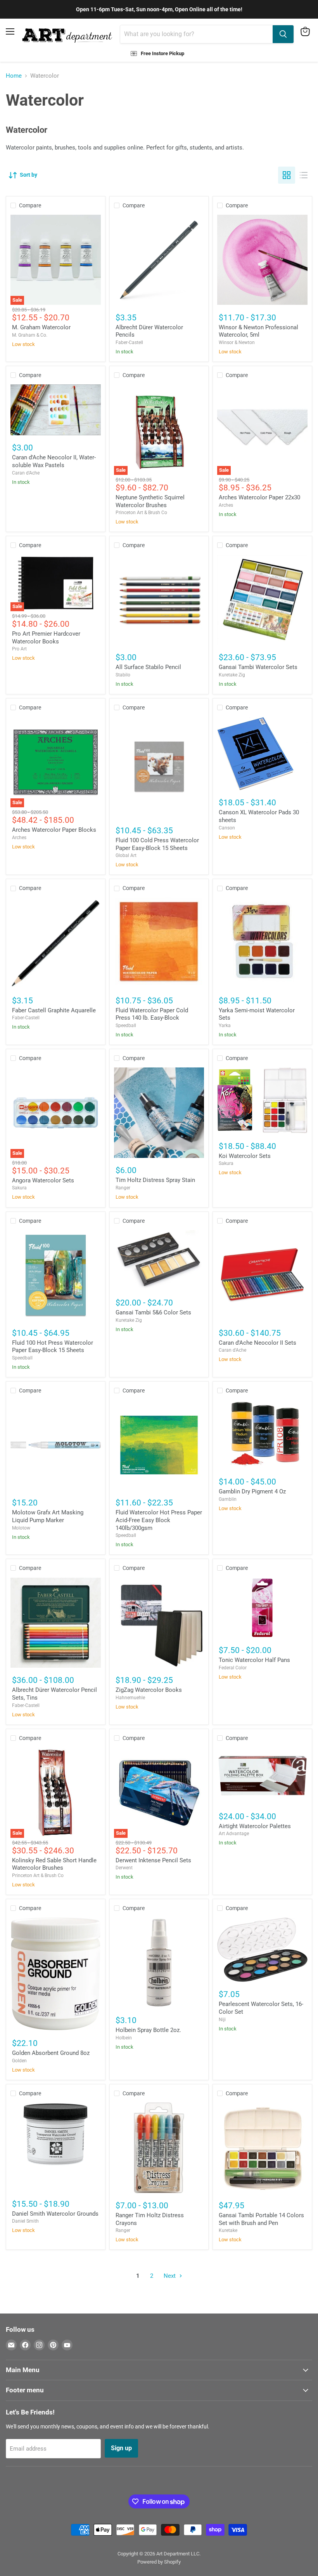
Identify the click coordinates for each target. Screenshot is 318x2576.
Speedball (126, 1026)
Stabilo (123, 675)
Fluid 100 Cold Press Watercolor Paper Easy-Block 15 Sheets (157, 844)
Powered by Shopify (159, 2562)
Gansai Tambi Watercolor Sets (258, 667)
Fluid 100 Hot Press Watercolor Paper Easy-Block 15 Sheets (53, 1347)
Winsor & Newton (237, 342)
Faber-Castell (129, 342)
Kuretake (228, 2230)
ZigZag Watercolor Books (149, 1690)
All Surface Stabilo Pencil (148, 667)
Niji (222, 2020)
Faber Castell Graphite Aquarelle (54, 1010)
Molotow (21, 1528)
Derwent (124, 1868)
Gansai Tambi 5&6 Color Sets (153, 1312)
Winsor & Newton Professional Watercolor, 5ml (258, 331)
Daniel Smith (25, 2221)
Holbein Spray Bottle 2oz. (148, 2030)
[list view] (304, 175)
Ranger (123, 1188)
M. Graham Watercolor (41, 327)
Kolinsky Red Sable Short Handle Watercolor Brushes (54, 1864)
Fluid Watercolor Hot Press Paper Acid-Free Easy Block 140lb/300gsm (159, 1520)
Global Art (126, 855)
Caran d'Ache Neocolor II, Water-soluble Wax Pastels (54, 461)
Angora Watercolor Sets (43, 1180)
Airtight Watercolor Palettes (255, 1826)
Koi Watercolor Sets (245, 1156)
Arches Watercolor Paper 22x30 (259, 497)
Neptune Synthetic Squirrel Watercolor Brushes (150, 501)
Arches (226, 505)
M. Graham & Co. (30, 335)
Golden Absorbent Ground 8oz (51, 2053)
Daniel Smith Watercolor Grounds (55, 2214)
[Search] (283, 34)
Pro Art (19, 649)
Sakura (19, 1188)
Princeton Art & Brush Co (141, 513)
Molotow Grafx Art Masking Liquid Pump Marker (48, 1516)
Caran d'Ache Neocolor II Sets (258, 1343)
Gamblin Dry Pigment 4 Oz (252, 1491)
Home (14, 76)
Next (170, 2276)
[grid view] (287, 175)
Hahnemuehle (130, 1698)
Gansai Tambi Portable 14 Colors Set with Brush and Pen (261, 2219)
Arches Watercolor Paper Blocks (54, 830)
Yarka (225, 1026)
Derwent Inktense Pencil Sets (153, 1860)
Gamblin (228, 1499)
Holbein (124, 2038)
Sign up (121, 2448)
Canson (227, 828)
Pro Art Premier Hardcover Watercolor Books (46, 638)
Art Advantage (234, 1834)
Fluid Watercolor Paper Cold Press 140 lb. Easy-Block (152, 1014)
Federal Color (233, 1668)
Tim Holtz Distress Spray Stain (155, 1180)
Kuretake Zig (232, 675)
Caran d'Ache (26, 473)
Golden (19, 2061)
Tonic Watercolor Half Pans (254, 1660)
